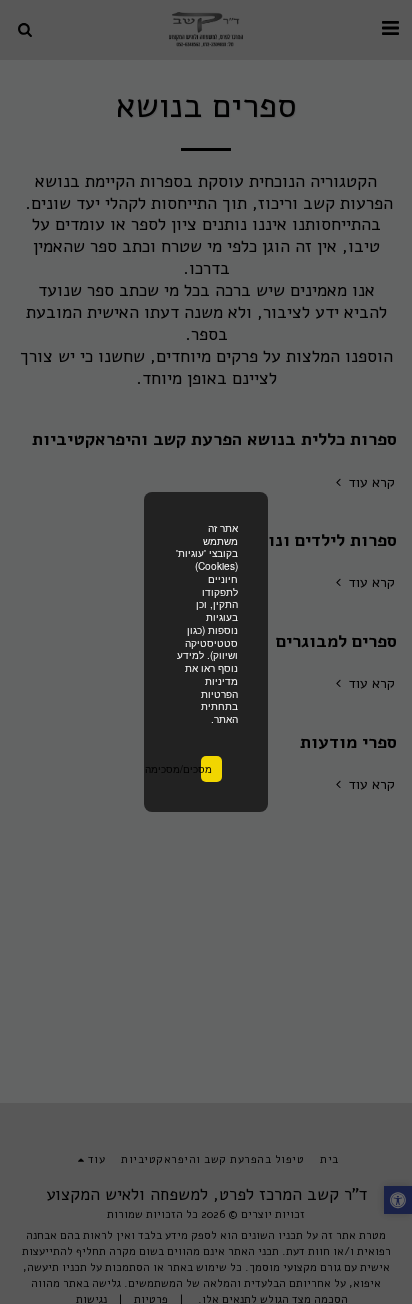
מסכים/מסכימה (206, 768)
